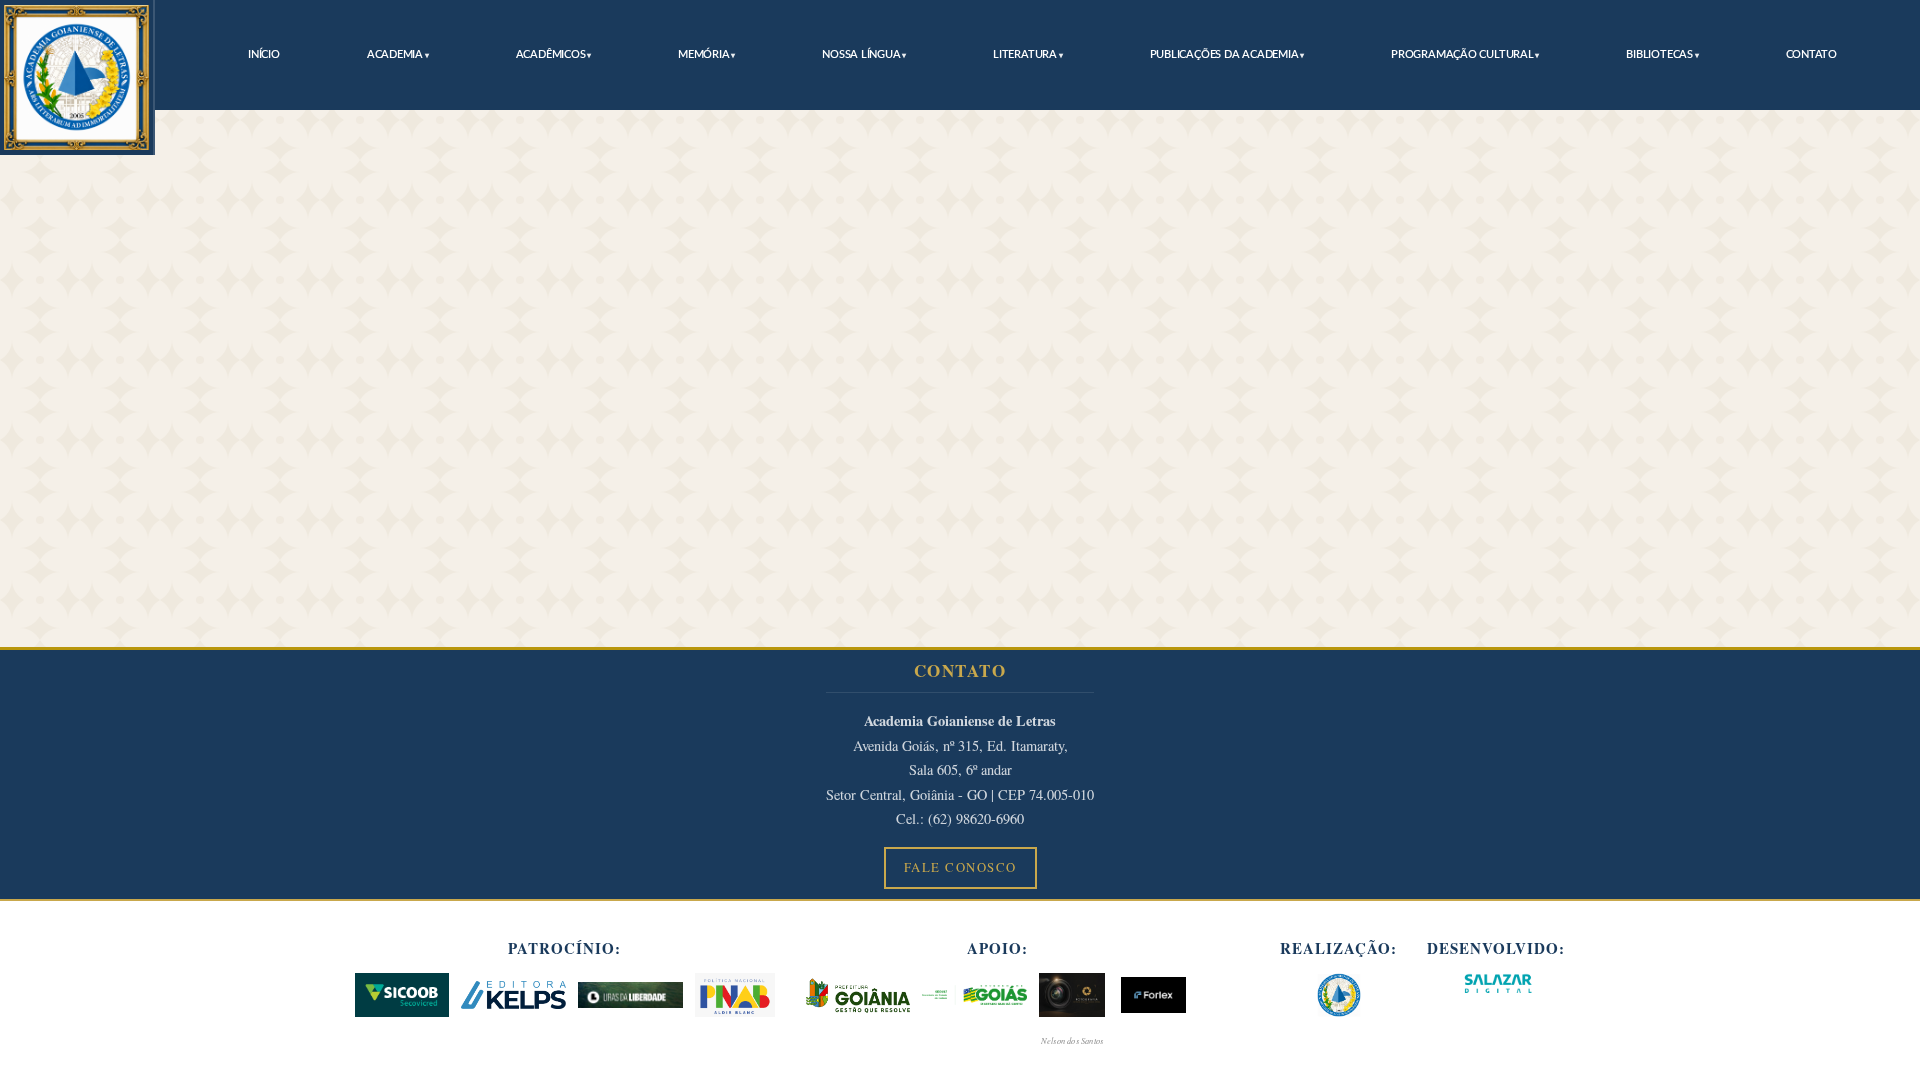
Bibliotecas (1659, 54)
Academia (395, 54)
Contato (1811, 54)
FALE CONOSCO (960, 867)
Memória (703, 54)
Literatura (1025, 54)
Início (264, 54)
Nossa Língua (861, 54)
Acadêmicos (551, 54)
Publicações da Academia (1224, 54)
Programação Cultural (1462, 54)
